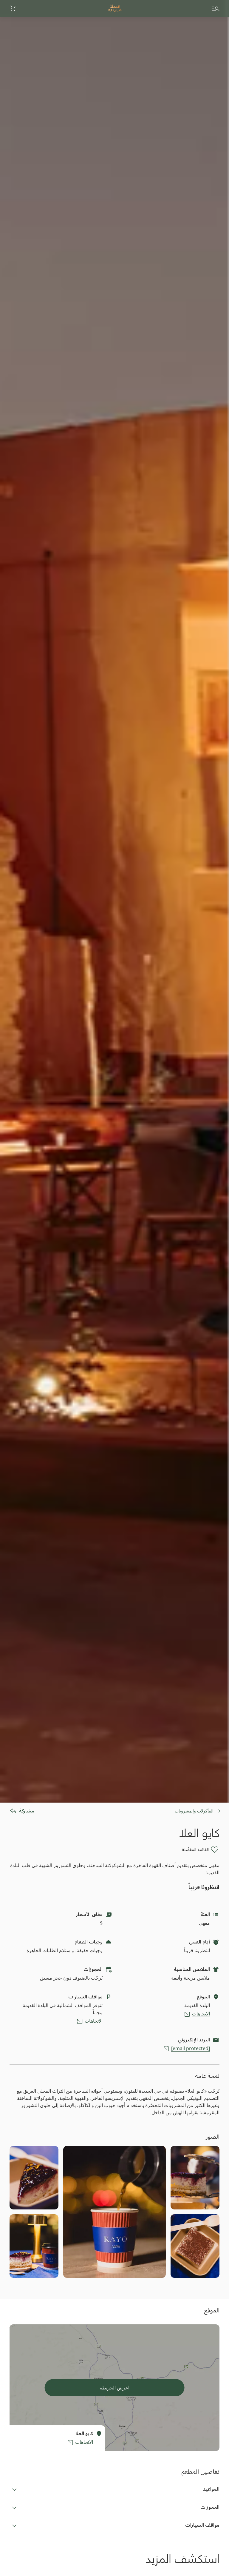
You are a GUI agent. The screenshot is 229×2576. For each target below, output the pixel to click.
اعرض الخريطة (114, 2388)
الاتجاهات (201, 2014)
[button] (13, 8)
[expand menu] (216, 8)
